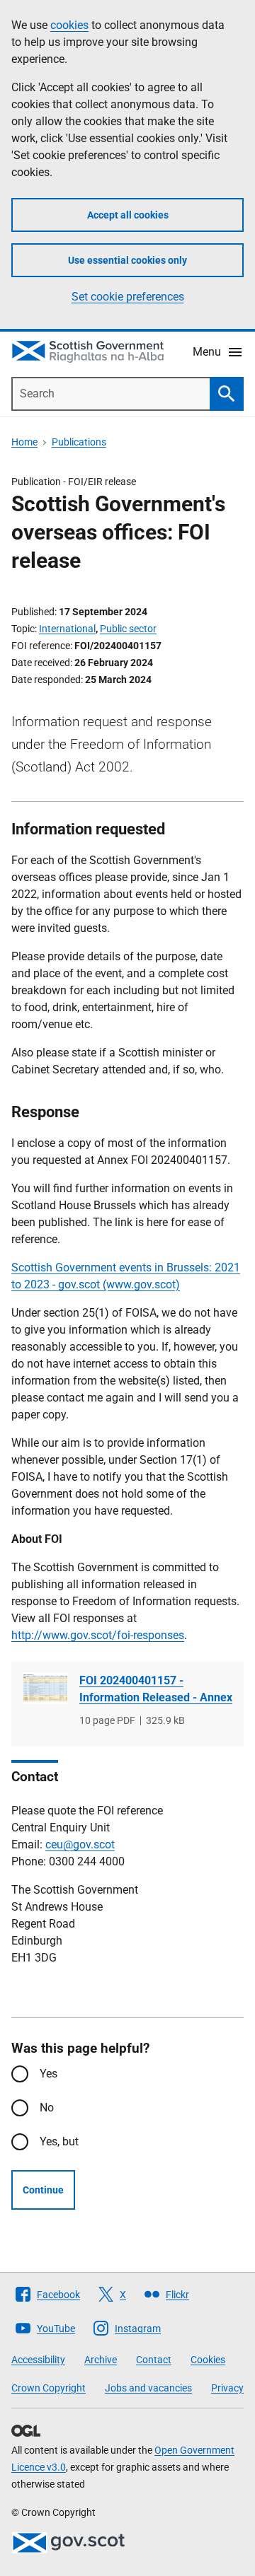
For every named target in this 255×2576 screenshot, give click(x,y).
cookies (69, 25)
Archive (101, 2360)
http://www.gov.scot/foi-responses (98, 1635)
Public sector (128, 629)
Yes (49, 2074)
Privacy (227, 2388)
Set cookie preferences (128, 297)
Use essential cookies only (127, 260)
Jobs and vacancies (148, 2388)
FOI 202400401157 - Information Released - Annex (156, 1689)
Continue (43, 2190)
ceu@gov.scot (80, 1844)
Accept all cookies (128, 215)
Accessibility (38, 2360)
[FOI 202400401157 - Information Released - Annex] (45, 1688)
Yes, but (59, 2141)
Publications (79, 442)
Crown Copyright (49, 2388)
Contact (154, 2360)
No (47, 2108)
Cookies (208, 2360)
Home (24, 442)
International (67, 629)
